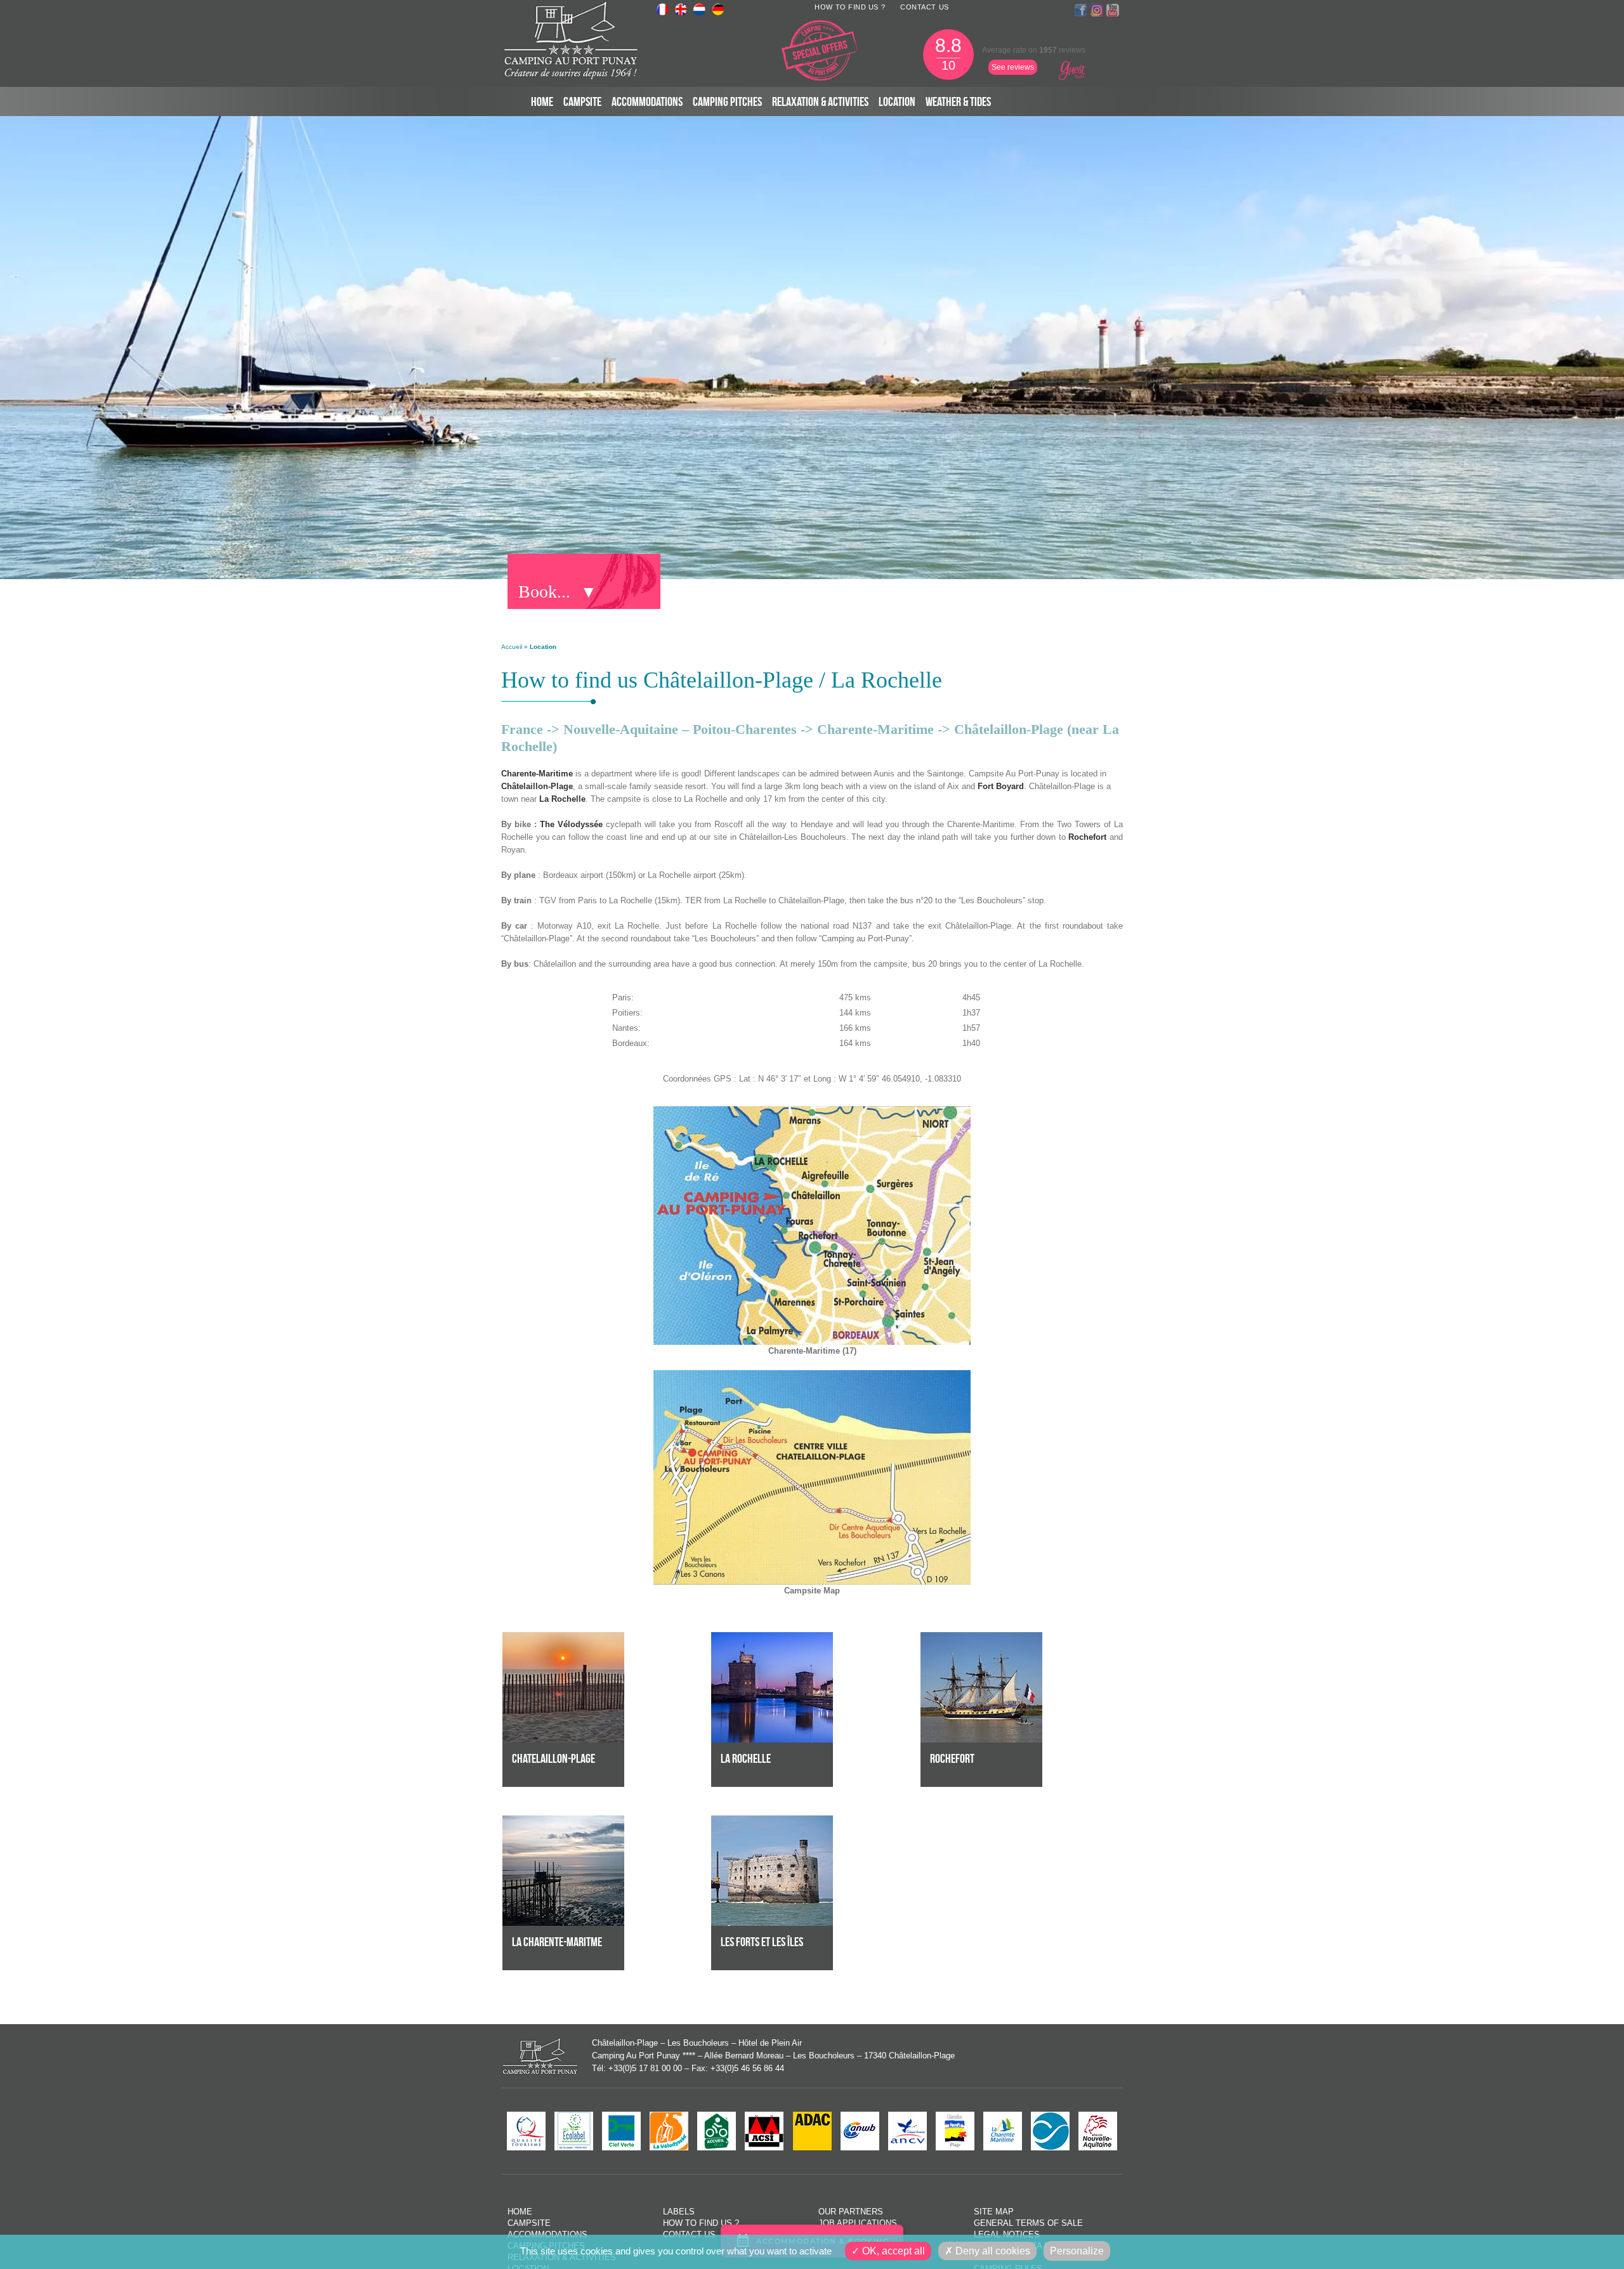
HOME (542, 101)
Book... (544, 592)
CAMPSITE (582, 101)
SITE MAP (994, 2212)
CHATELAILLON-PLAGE (553, 1758)
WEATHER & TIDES (958, 101)
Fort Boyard (1001, 786)
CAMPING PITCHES (727, 101)
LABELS (679, 2212)
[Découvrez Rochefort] (981, 1638)
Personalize (1077, 2251)
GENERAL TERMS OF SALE (1028, 2223)
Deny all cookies (992, 2251)
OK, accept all (892, 2251)
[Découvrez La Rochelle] (772, 1638)
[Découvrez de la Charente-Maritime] (563, 1821)
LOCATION (897, 101)
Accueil (512, 647)
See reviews (1013, 67)
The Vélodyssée (571, 824)
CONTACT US (925, 7)
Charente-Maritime (537, 774)
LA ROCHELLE (746, 1758)
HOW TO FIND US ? (850, 7)
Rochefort (1087, 837)
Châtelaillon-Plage (537, 786)
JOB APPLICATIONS (858, 2223)
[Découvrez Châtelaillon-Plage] (563, 1638)
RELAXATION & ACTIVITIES (820, 101)
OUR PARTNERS (851, 2212)
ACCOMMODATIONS (647, 101)
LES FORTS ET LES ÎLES (762, 1942)
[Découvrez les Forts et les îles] (772, 1821)
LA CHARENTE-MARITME (557, 1942)
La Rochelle (562, 799)
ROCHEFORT (952, 1758)
